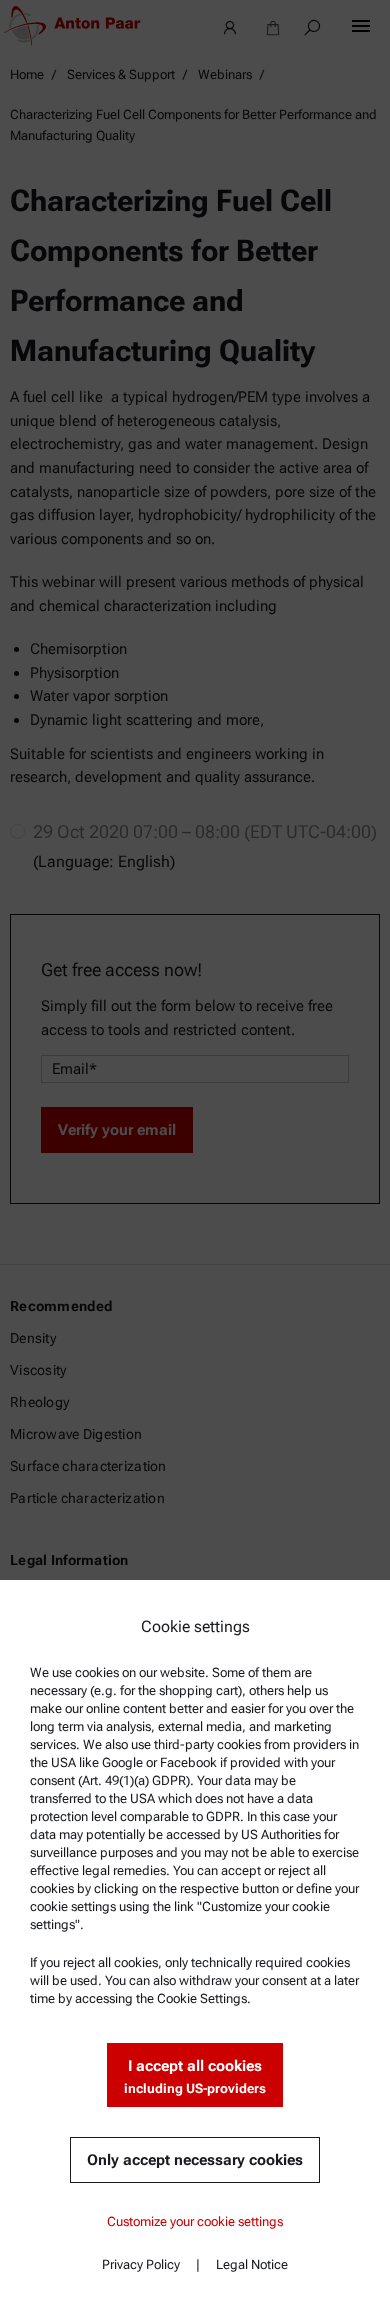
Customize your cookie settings (195, 2221)
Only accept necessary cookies (195, 2160)
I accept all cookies (195, 2076)
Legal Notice (252, 2264)
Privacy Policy (141, 2264)
